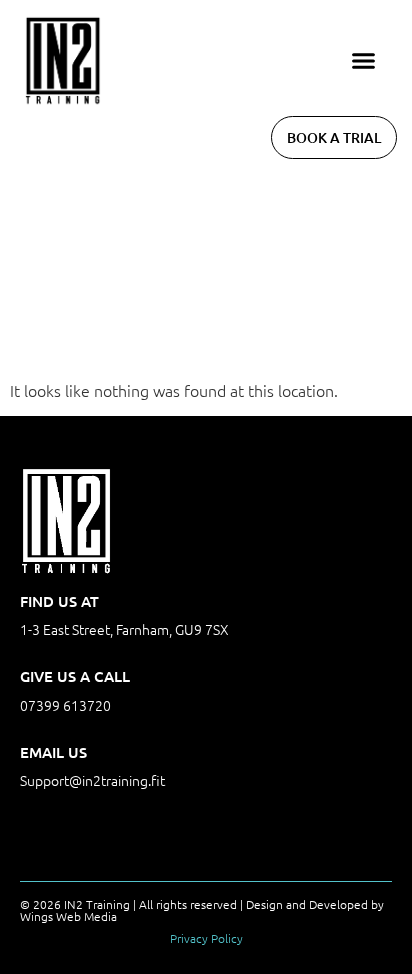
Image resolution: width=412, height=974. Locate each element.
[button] (364, 61)
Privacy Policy (206, 938)
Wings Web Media (68, 916)
